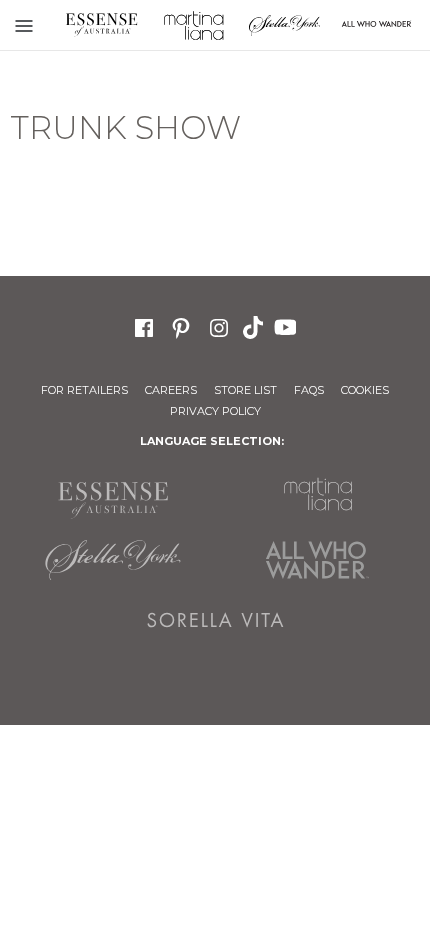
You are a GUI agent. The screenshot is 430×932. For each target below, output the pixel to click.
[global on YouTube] (288, 326)
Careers (171, 390)
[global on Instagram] (219, 325)
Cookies (365, 390)
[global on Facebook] (144, 325)
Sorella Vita (215, 620)
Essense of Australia (102, 25)
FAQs (309, 390)
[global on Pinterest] (181, 325)
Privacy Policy (215, 411)
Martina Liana (194, 25)
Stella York (285, 25)
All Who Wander (317, 560)
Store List (245, 390)
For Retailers (84, 390)
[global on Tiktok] (255, 326)
